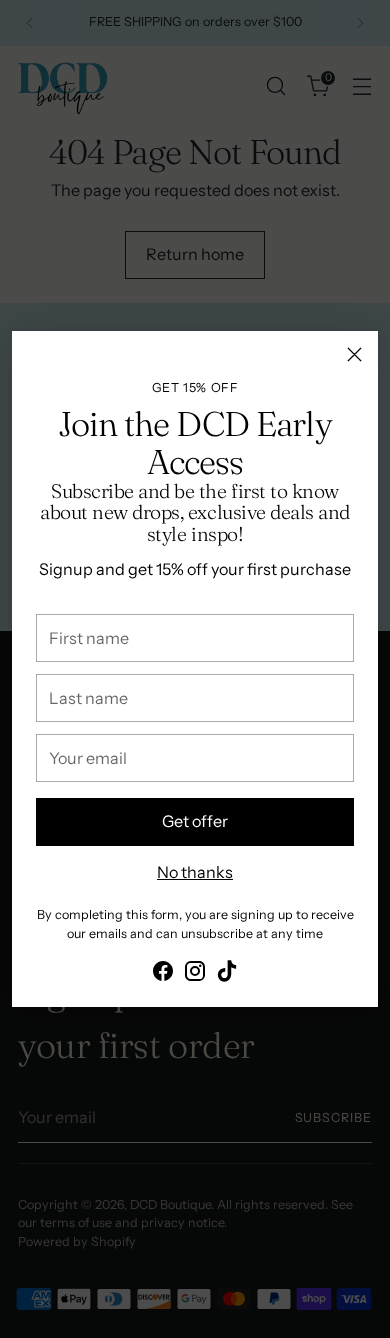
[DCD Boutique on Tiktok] (227, 974)
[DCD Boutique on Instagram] (195, 974)
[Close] (354, 354)
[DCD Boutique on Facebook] (163, 974)
